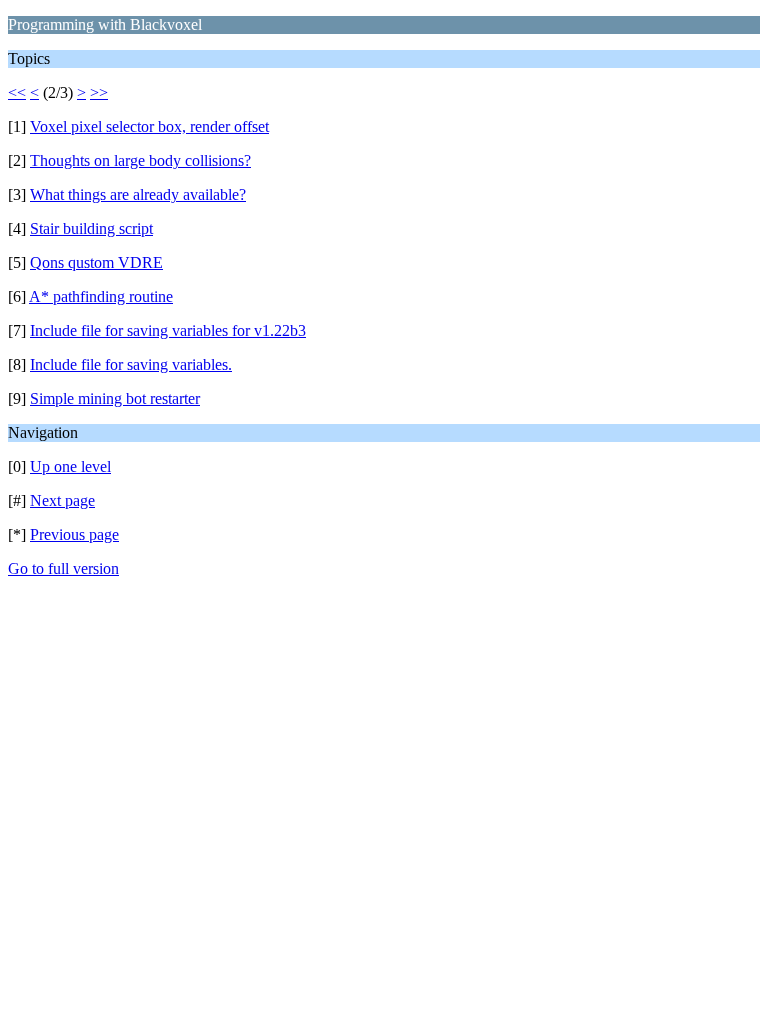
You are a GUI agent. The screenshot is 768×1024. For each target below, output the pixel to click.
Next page (62, 500)
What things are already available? (138, 194)
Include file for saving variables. (131, 364)
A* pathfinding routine (101, 296)
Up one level (70, 466)
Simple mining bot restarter (115, 398)
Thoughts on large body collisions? (140, 160)
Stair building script (91, 228)
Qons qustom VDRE (96, 262)
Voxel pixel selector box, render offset (149, 126)
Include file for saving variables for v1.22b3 (168, 330)
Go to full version (63, 568)
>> (99, 92)
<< (17, 92)
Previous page (74, 534)
